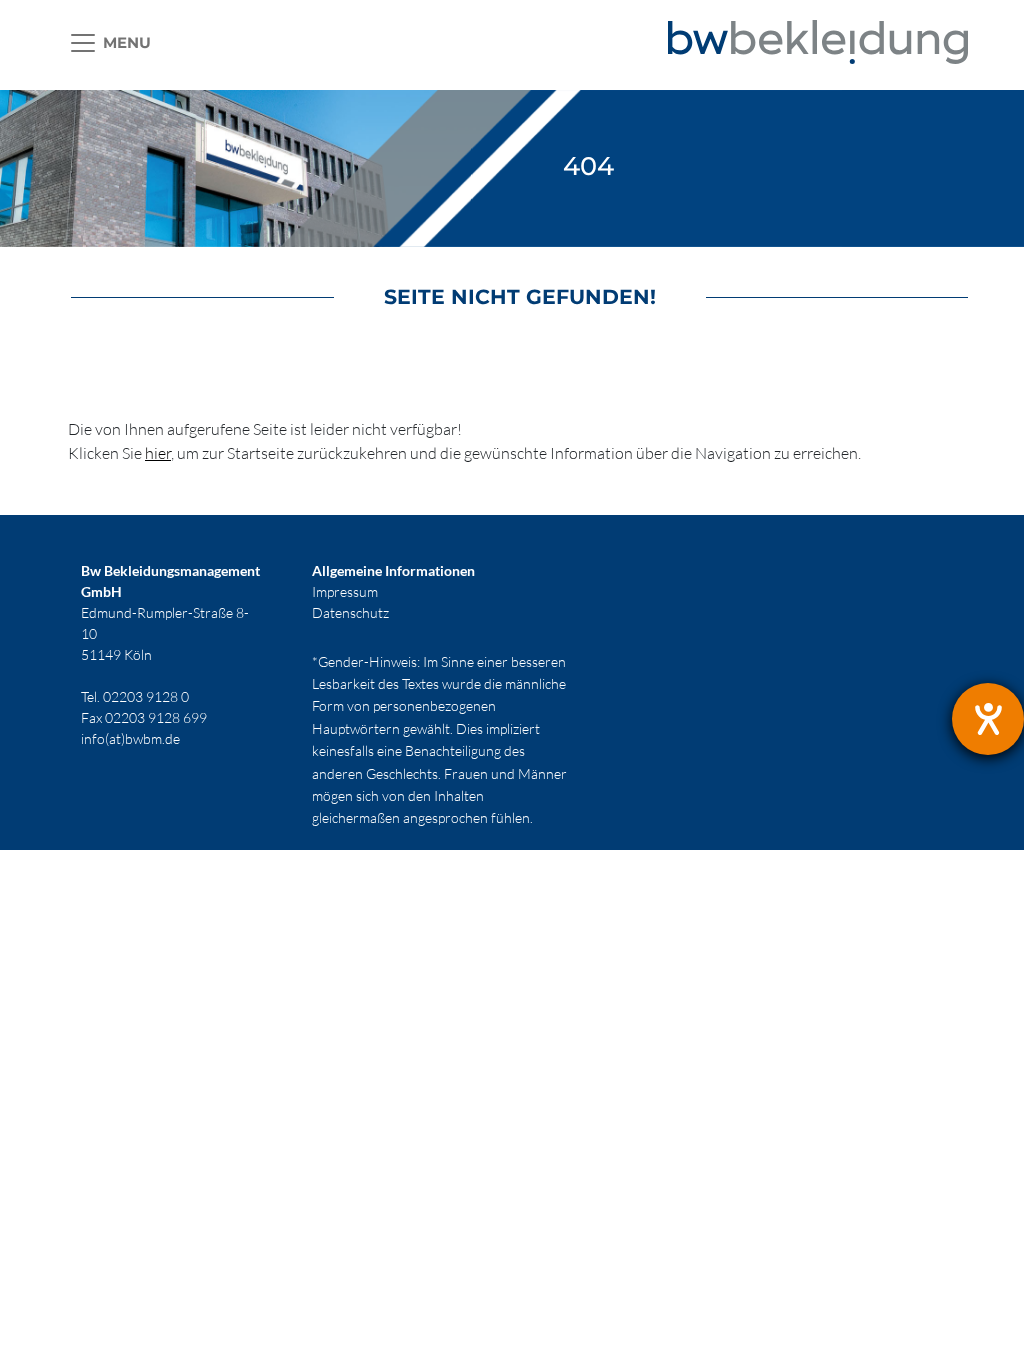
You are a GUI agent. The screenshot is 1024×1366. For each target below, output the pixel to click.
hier (158, 453)
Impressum (345, 591)
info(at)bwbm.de (130, 738)
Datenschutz (350, 612)
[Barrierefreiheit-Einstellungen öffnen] (988, 719)
